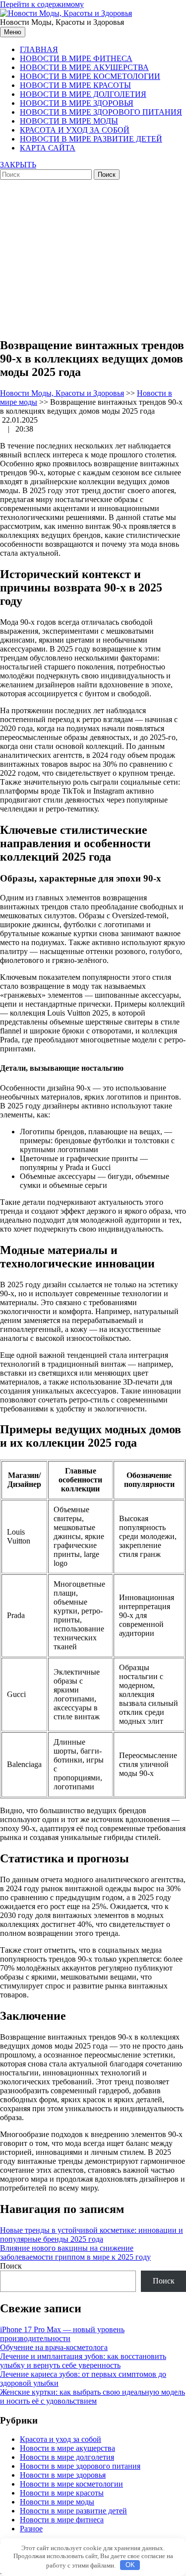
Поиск (11, 2266)
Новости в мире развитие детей (91, 139)
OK (130, 2565)
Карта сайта (48, 148)
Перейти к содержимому (42, 4)
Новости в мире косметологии (90, 76)
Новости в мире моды (69, 121)
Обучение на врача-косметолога (54, 2347)
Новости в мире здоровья (77, 103)
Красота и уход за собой (75, 130)
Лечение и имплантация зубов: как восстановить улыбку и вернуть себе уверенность (83, 2361)
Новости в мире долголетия (83, 94)
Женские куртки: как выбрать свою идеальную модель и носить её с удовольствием (93, 2396)
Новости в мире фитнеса (76, 58)
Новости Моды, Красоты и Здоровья (62, 393)
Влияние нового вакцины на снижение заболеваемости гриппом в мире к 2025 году (75, 2252)
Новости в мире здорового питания (101, 112)
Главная (39, 49)
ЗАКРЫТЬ (18, 165)
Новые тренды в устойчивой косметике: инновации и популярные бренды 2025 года (92, 2235)
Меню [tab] (13, 32)
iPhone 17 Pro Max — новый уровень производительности (62, 2334)
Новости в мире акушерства (84, 67)
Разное (31, 2529)
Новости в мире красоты (75, 85)
